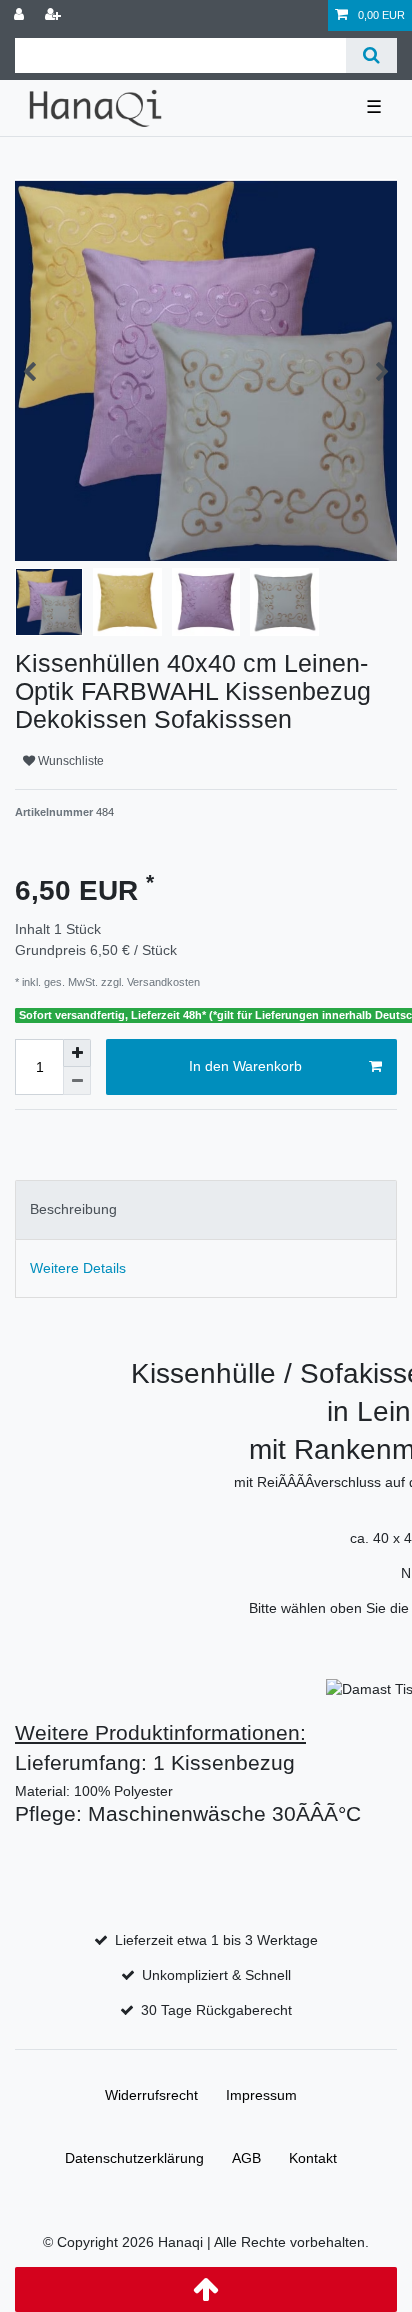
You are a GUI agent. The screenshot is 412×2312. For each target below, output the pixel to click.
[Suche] (371, 55)
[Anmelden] (21, 15)
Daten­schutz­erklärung (134, 2158)
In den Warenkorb (245, 1066)
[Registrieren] (55, 15)
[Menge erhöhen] (77, 1053)
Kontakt (313, 2158)
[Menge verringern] (77, 1081)
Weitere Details (78, 1268)
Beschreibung (73, 1209)
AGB (246, 2158)
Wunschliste (69, 761)
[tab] (206, 1209)
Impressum (261, 2095)
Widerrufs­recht (151, 2095)
